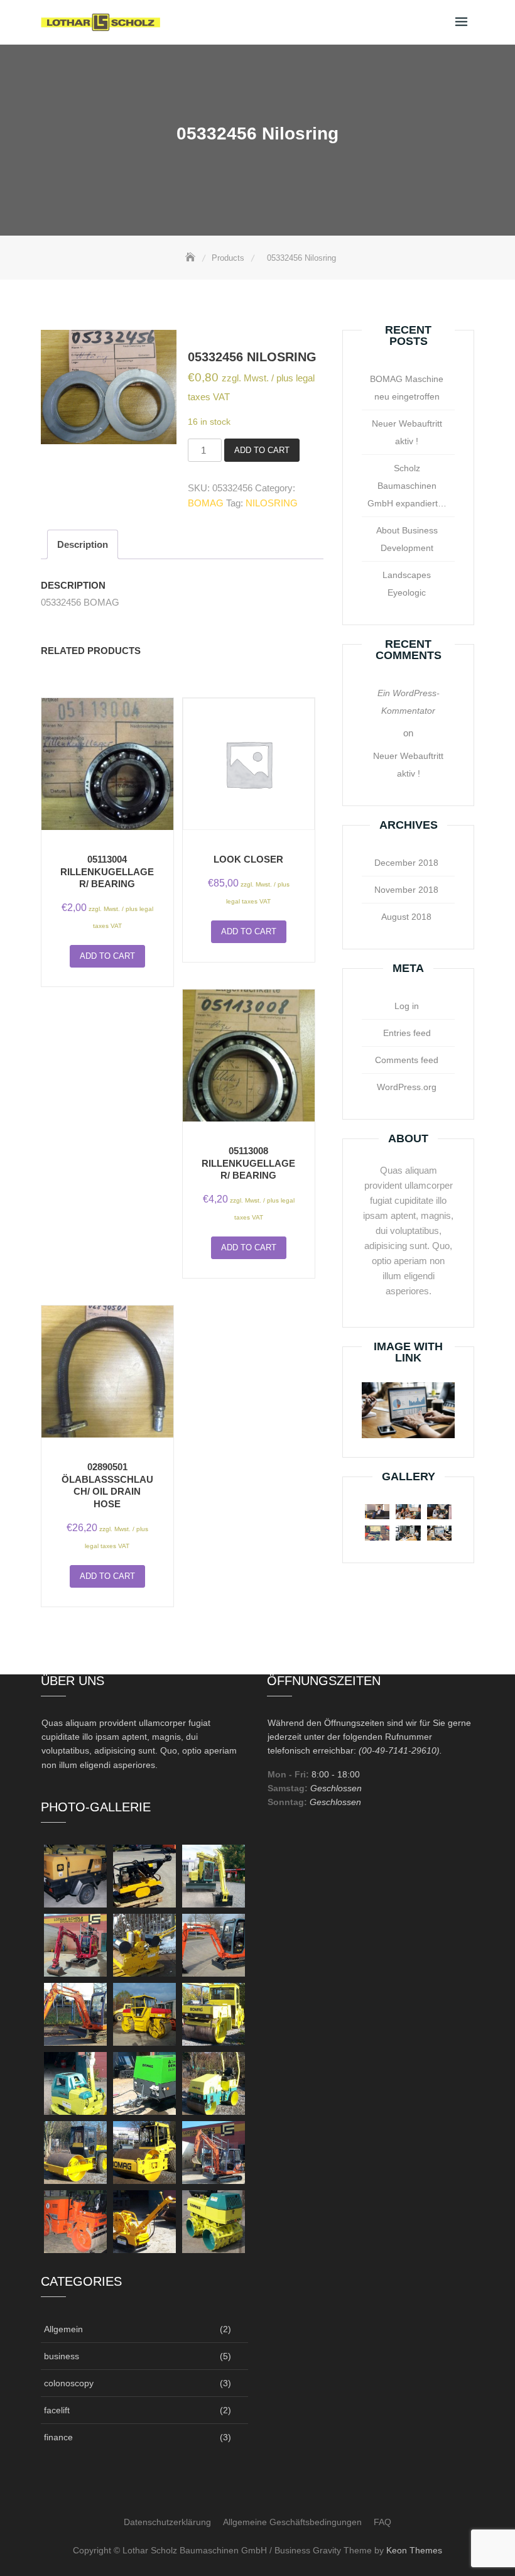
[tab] (83, 544)
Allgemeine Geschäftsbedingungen (292, 2522)
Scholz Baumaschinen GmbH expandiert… (407, 486)
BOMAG (206, 503)
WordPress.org (407, 1087)
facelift (57, 2410)
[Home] (192, 258)
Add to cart (262, 450)
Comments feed (407, 1060)
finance (58, 2437)
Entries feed (407, 1033)
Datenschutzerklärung (167, 2522)
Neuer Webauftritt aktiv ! (407, 432)
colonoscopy (69, 2383)
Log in (407, 1006)
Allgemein (63, 2329)
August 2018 (406, 917)
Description (83, 544)
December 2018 (406, 863)
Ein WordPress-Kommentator (409, 702)
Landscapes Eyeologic (407, 584)
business (62, 2356)
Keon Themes (414, 2550)
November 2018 (406, 890)
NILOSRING (272, 503)
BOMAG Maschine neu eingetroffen (407, 388)
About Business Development (407, 539)
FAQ (382, 2522)
